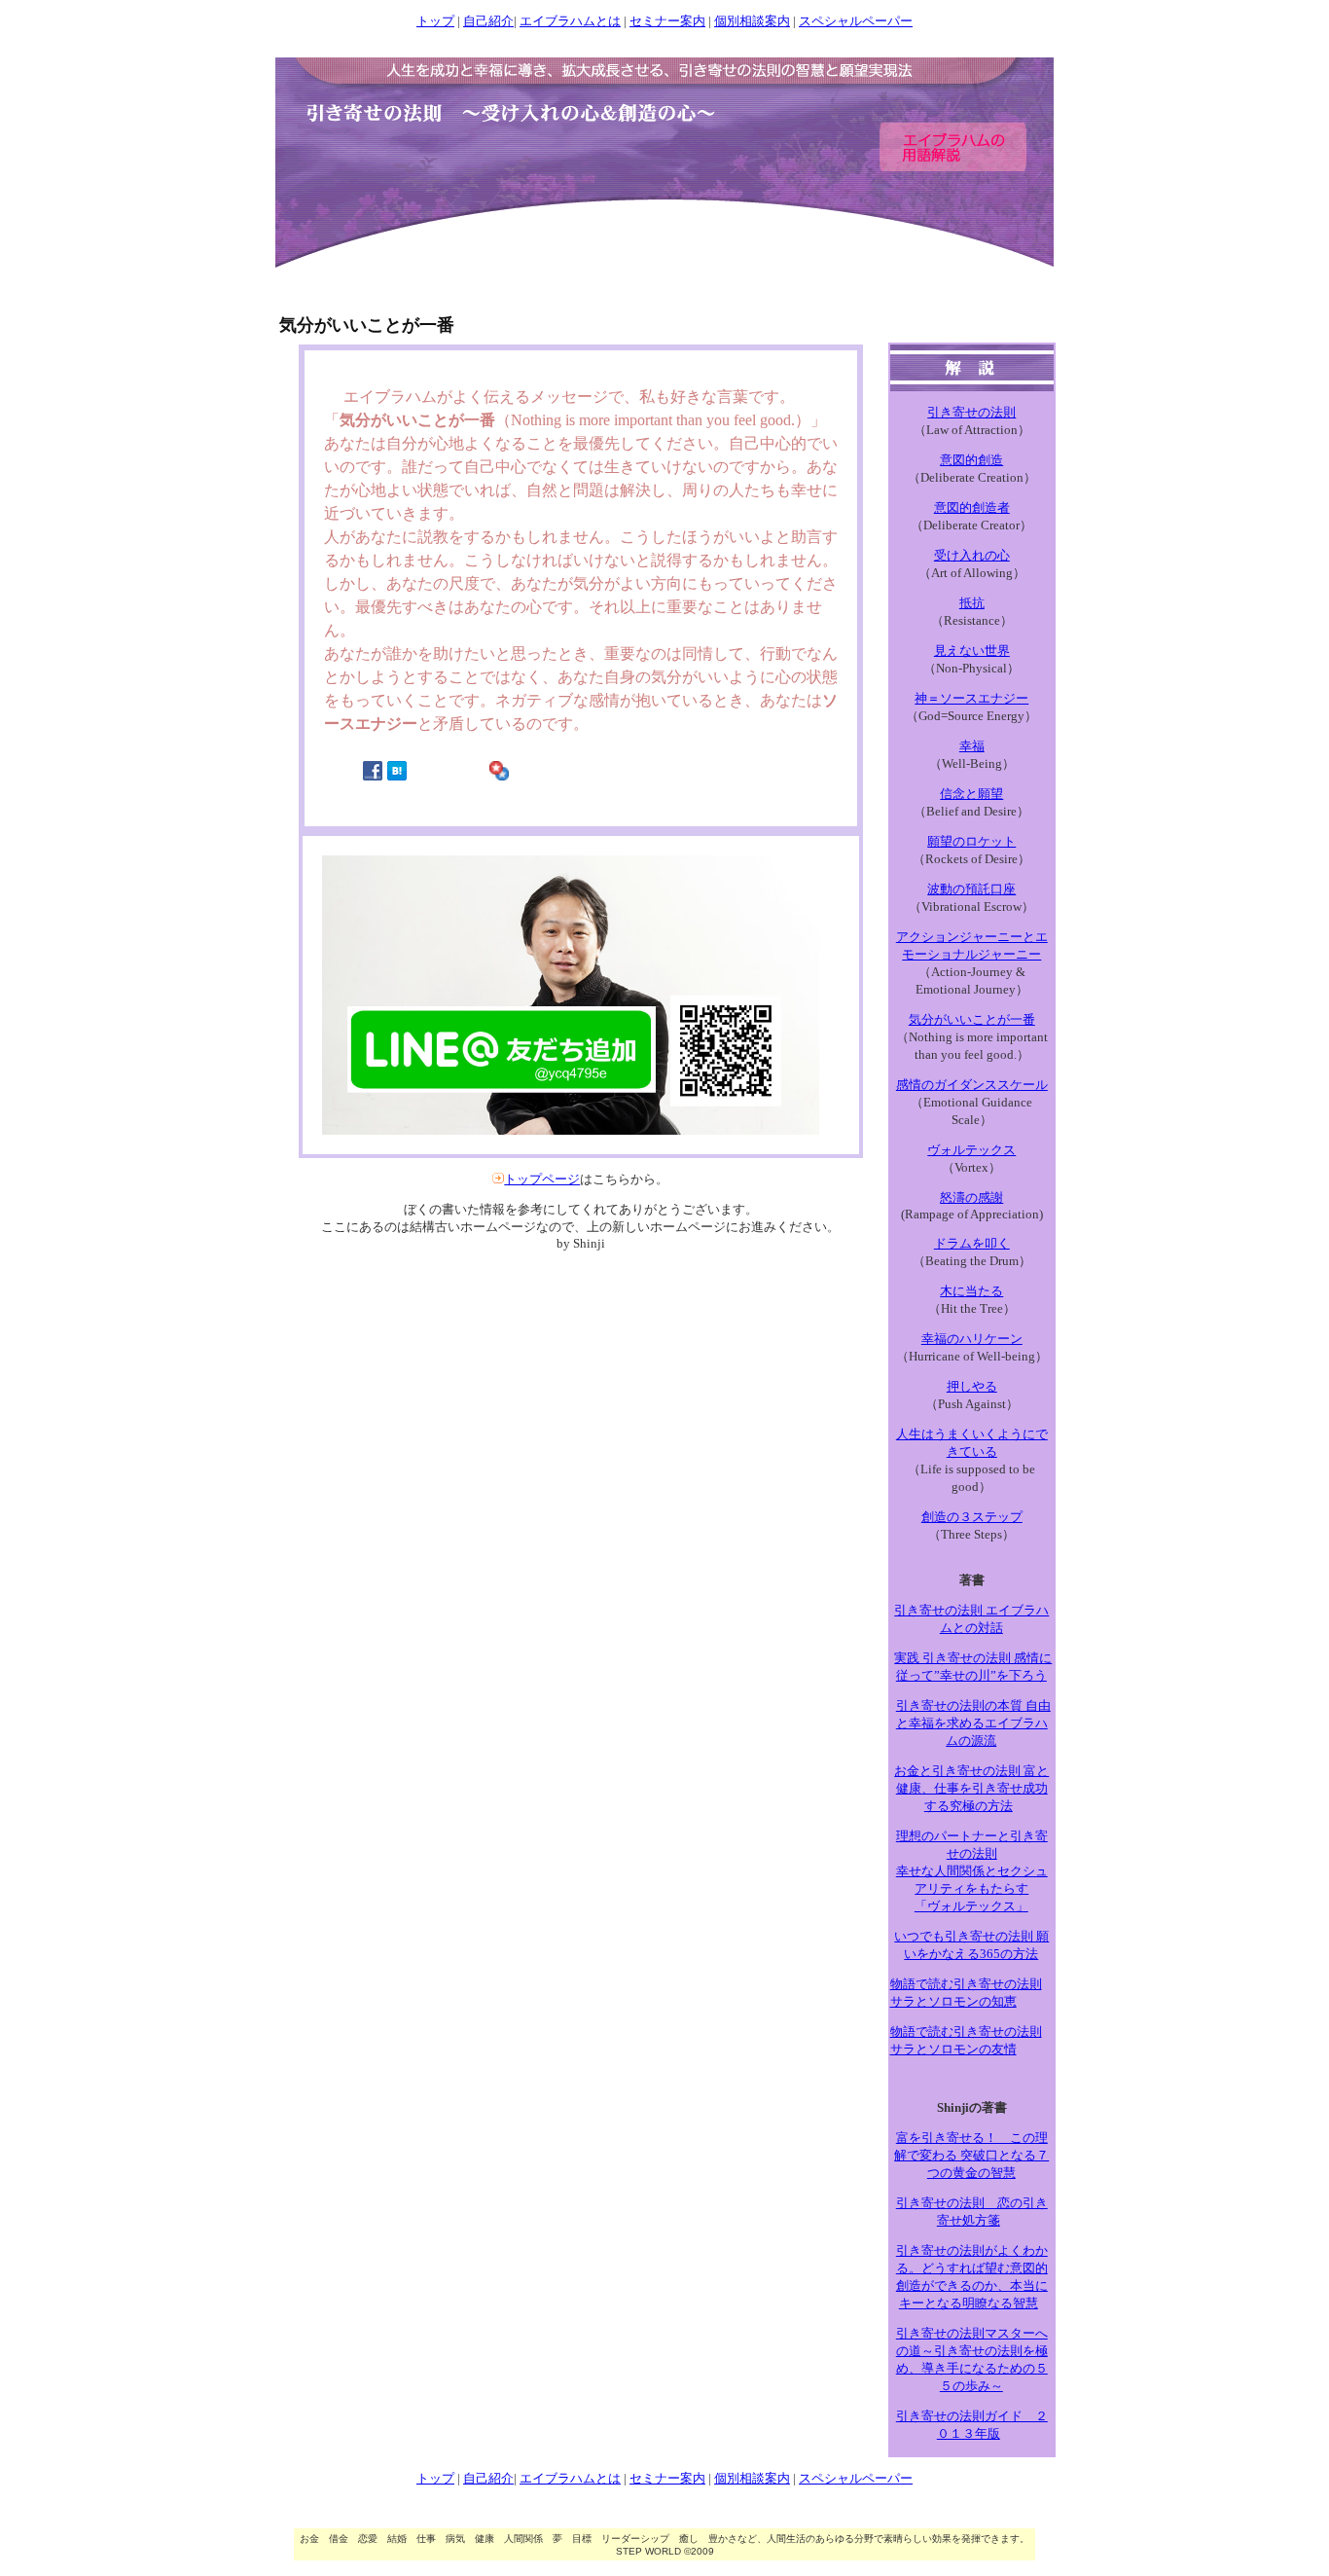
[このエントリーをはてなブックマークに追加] (397, 776)
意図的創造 (971, 460)
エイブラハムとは (570, 21)
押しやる (972, 1386)
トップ (435, 21)
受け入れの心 (972, 555)
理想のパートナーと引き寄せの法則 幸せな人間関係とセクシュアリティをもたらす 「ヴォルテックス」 (972, 1871)
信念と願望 (971, 794)
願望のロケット (971, 841)
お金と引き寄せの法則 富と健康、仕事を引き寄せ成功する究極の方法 (971, 1788)
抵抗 (972, 603)
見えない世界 (972, 651)
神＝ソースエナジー (971, 698)
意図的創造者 (972, 508)
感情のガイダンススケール (972, 1085)
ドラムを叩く (972, 1243)
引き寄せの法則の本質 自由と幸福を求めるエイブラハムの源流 (973, 1723)
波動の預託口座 (971, 889)
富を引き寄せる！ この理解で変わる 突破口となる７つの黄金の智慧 (971, 2155)
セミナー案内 (667, 21)
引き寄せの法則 (971, 412)
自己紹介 (488, 21)
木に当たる (971, 1291)
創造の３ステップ (972, 1517)
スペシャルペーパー (856, 21)
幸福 (972, 746)
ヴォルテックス (971, 1150)
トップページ (542, 1179)
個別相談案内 (752, 21)
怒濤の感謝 (971, 1197)
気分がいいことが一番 (972, 1019)
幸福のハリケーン (972, 1339)
